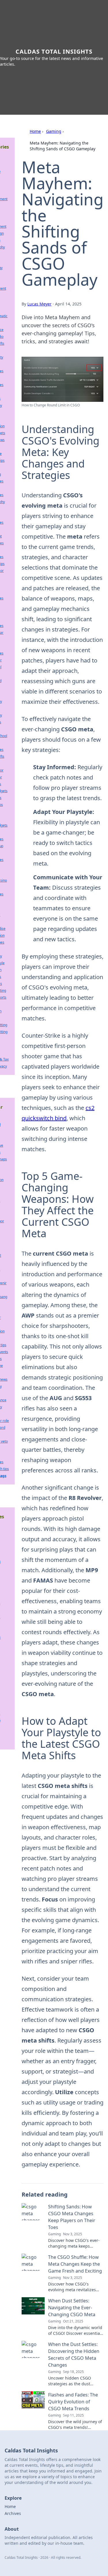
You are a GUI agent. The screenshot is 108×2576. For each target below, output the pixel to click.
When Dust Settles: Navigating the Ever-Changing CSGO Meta (72, 2308)
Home (35, 131)
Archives (13, 2513)
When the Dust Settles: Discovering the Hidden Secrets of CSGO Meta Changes (74, 2355)
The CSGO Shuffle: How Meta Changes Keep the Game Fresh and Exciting (75, 2264)
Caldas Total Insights (54, 51)
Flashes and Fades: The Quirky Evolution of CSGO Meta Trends (73, 2402)
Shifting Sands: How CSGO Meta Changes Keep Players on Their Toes (72, 2217)
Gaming (54, 131)
